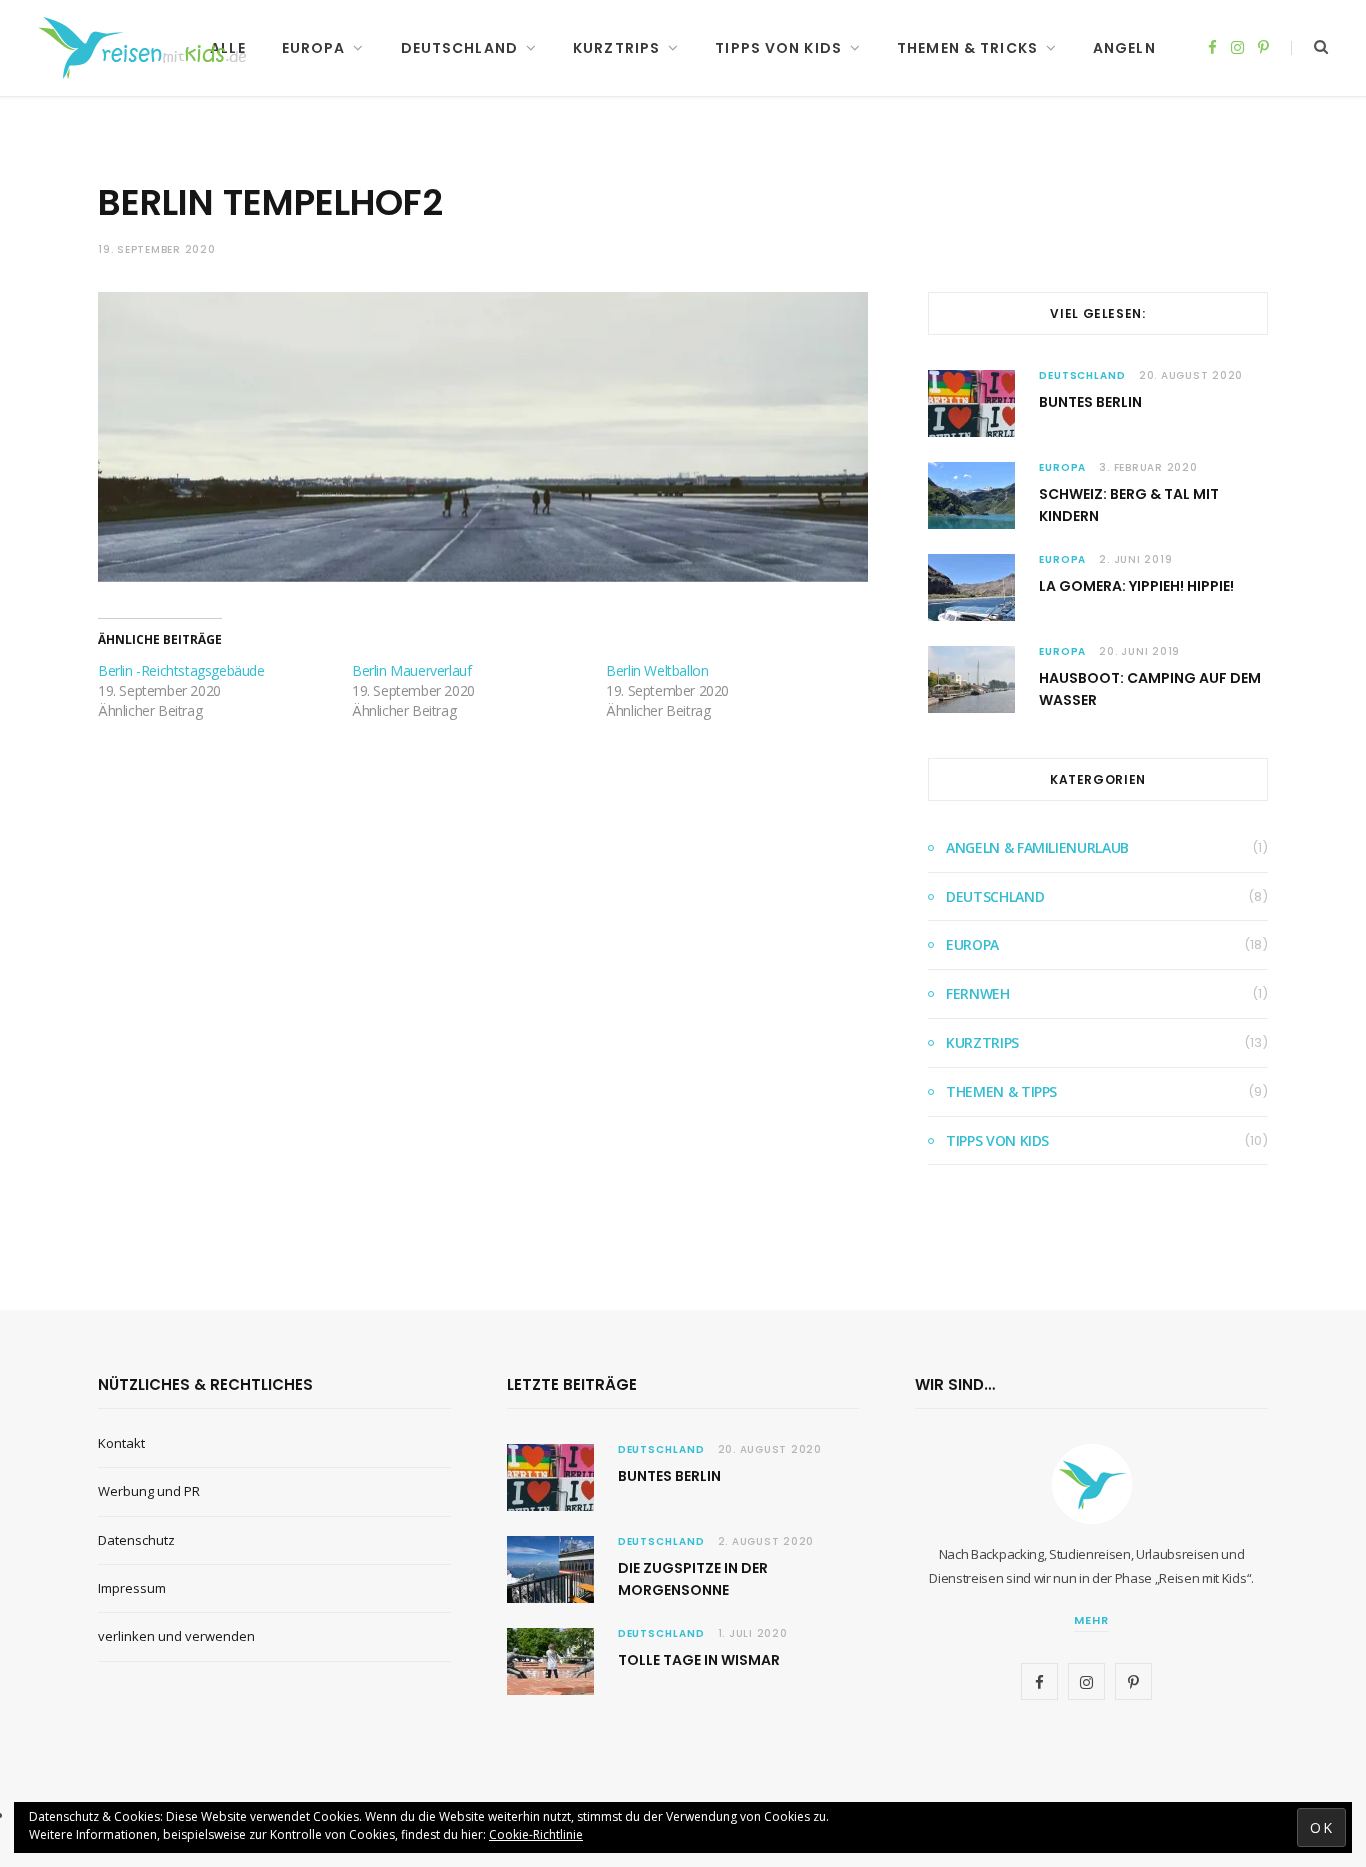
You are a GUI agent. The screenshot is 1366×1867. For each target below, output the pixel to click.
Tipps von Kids (778, 48)
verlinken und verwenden (176, 1636)
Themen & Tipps (1001, 1091)
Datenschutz (136, 1540)
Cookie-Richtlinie (536, 1834)
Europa (314, 48)
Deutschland (459, 48)
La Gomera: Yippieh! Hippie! (1136, 586)
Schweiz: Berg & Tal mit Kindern (1129, 505)
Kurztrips (616, 48)
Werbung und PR (149, 1491)
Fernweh (978, 993)
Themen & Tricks (967, 48)
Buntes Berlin (1090, 402)
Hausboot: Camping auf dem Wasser (1150, 689)
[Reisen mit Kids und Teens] (148, 48)
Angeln (1124, 48)
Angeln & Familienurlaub (1037, 847)
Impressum (132, 1588)
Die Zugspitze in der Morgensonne (693, 1579)
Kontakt (121, 1443)
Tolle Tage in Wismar (699, 1660)
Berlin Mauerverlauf (411, 670)
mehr (1091, 1620)
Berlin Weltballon (657, 670)
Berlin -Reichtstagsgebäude (181, 670)
